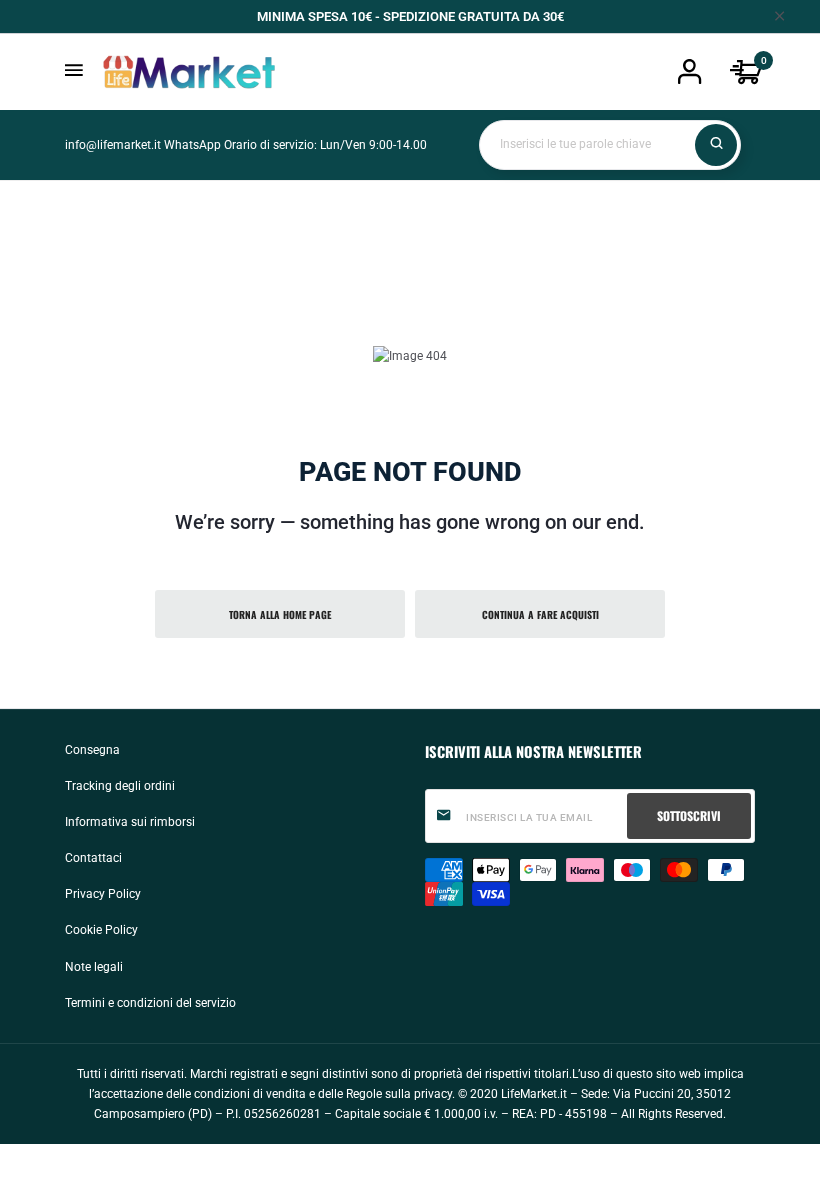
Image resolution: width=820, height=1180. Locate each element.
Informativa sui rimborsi (130, 822)
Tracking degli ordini (120, 786)
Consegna (92, 750)
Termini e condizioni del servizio (150, 1003)
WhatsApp (192, 145)
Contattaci (93, 858)
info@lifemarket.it (113, 145)
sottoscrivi (689, 815)
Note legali (94, 967)
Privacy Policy (103, 894)
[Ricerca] (716, 145)
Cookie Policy (101, 930)
